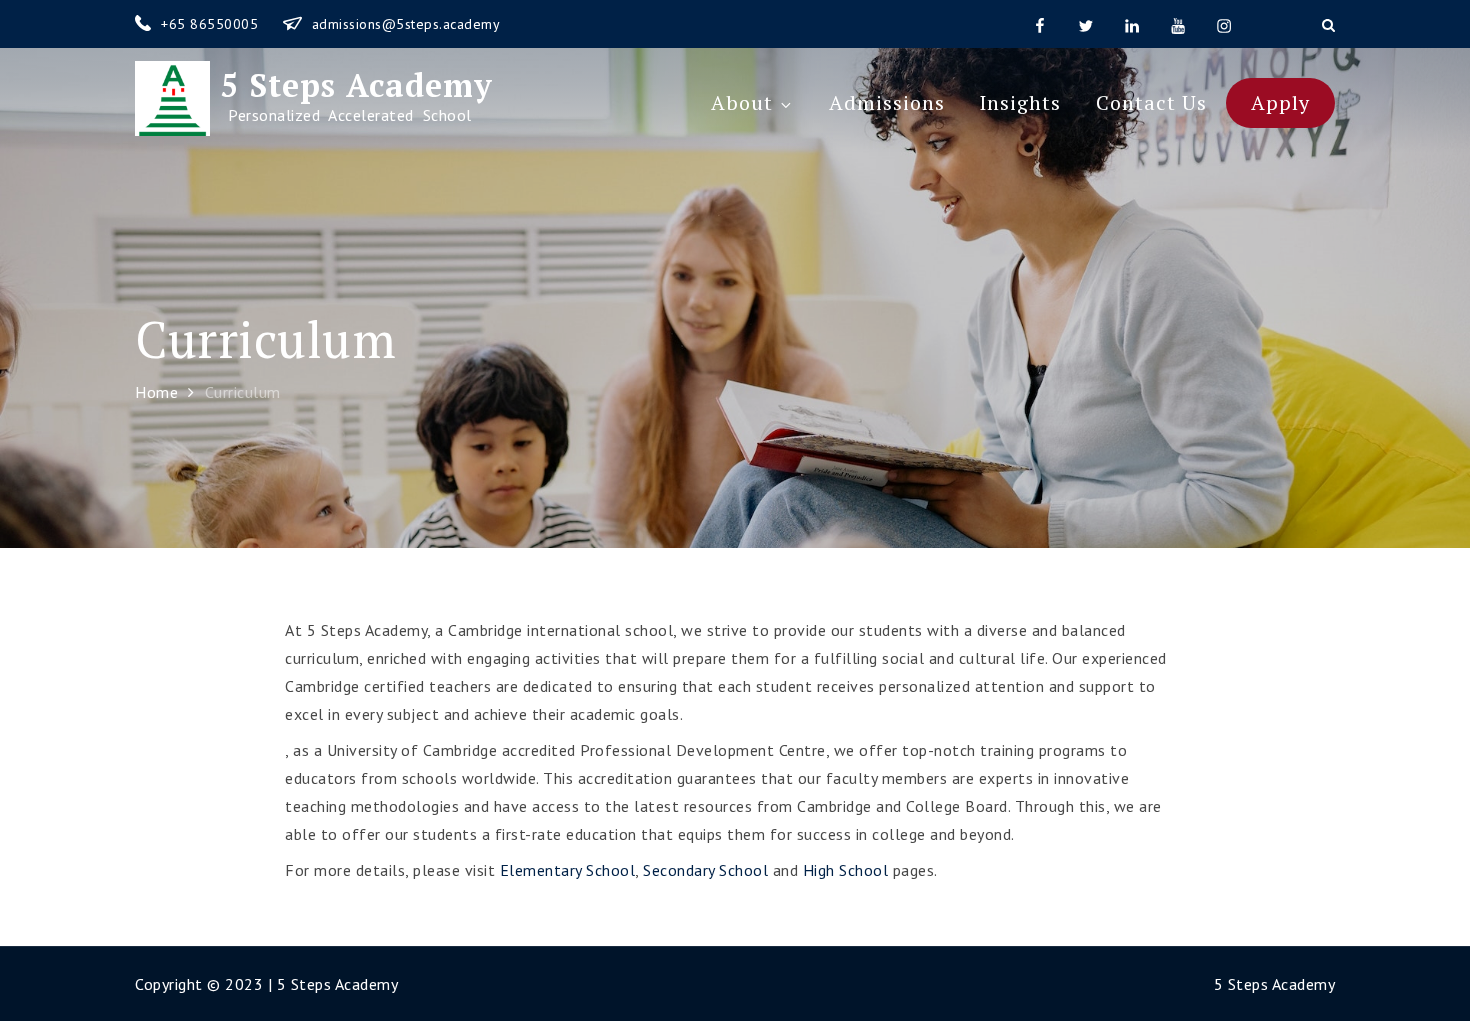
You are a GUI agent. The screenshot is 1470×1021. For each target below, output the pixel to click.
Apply (1280, 102)
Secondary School (705, 870)
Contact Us (1151, 102)
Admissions (887, 102)
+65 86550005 (212, 24)
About (742, 102)
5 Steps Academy (351, 85)
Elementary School (568, 870)
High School (846, 870)
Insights (1020, 102)
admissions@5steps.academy (406, 24)
